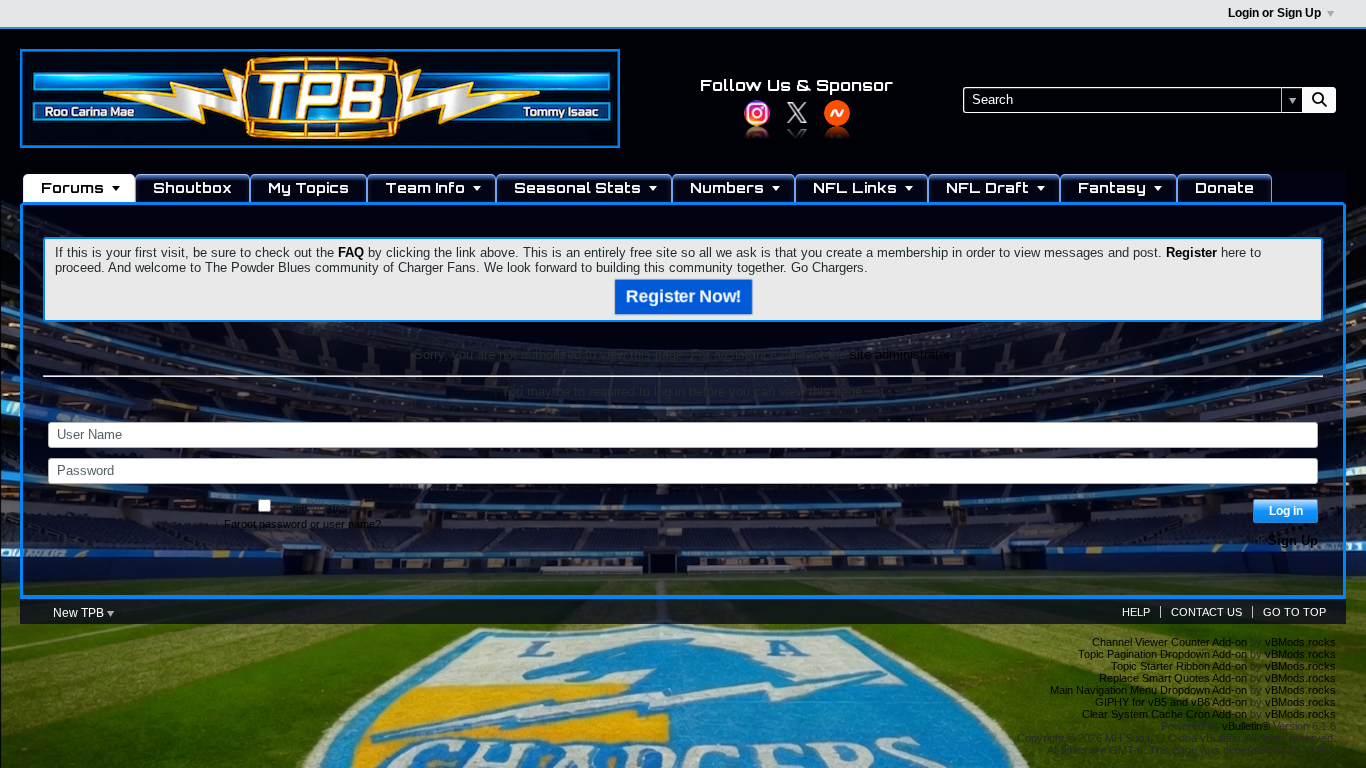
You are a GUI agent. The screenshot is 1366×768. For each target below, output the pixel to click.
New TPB (80, 613)
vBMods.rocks (1300, 642)
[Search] (1319, 100)
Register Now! (683, 296)
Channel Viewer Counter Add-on (1169, 642)
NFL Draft (987, 187)
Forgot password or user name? (302, 524)
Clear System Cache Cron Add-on (1164, 714)
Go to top (1294, 612)
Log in (1286, 511)
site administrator (899, 354)
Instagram (757, 113)
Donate (1224, 187)
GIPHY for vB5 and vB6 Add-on (1171, 702)
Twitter (797, 113)
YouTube (837, 113)
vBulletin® (1246, 726)
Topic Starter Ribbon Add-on (1179, 666)
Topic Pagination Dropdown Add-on (1162, 654)
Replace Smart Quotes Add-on (1173, 678)
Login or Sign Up (1274, 13)
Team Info (425, 187)
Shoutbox (192, 187)
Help (1136, 612)
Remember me (310, 506)
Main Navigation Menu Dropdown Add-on (1148, 690)
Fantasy (1112, 187)
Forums (72, 187)
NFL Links (855, 187)
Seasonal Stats (577, 187)
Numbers (727, 187)
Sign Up (1293, 540)
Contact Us (1206, 612)
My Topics (308, 187)
